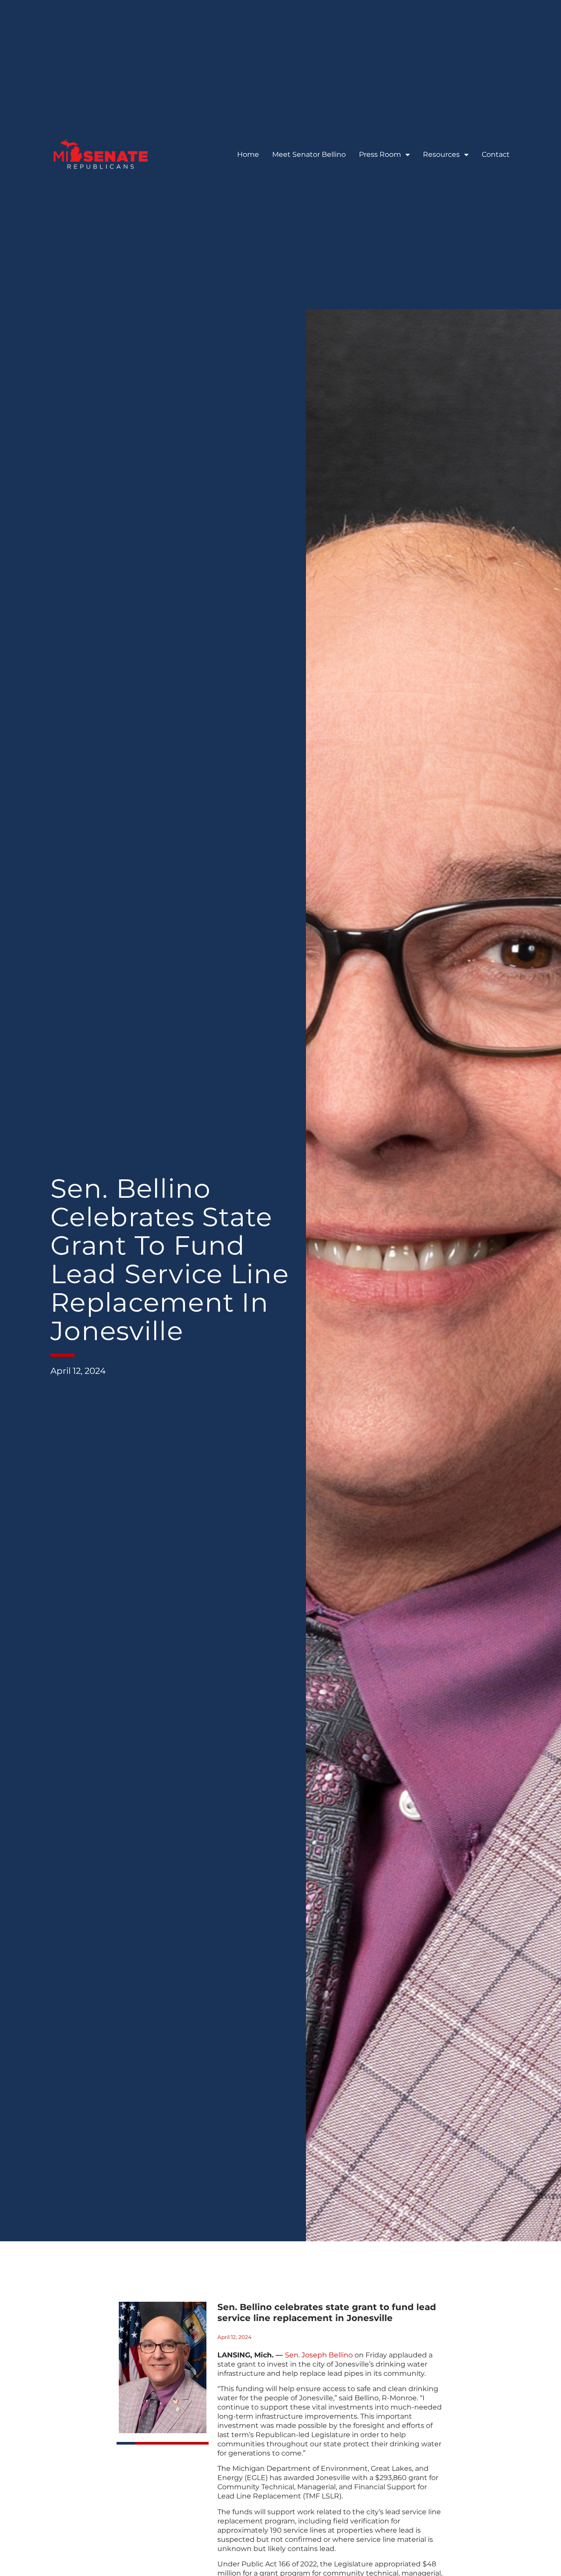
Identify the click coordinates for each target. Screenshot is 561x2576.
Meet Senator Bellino (309, 154)
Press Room (380, 154)
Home (248, 154)
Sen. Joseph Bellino (319, 2355)
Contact (496, 154)
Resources (441, 154)
